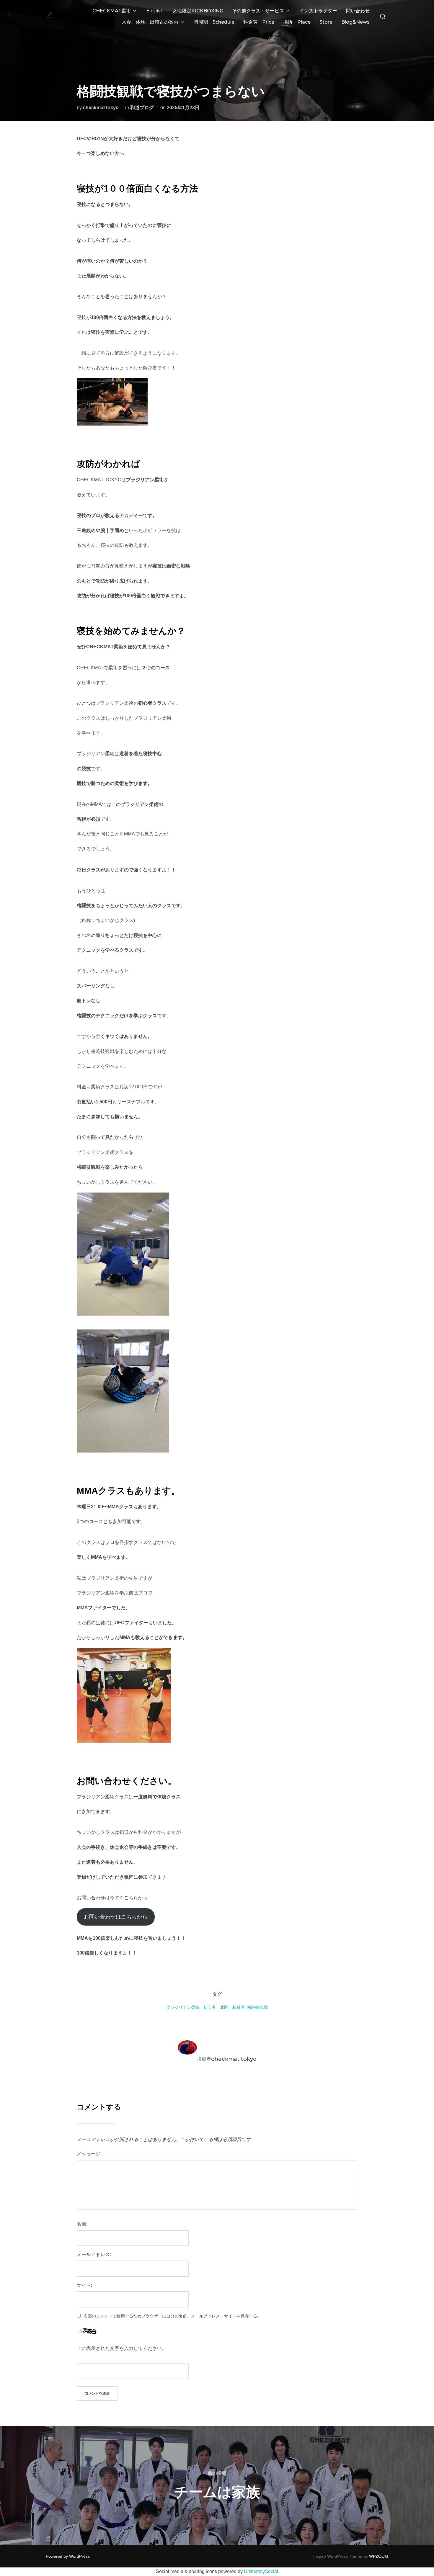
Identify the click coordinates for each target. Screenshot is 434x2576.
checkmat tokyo (101, 108)
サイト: (84, 2285)
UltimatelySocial (261, 2571)
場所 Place (297, 22)
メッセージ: (89, 2154)
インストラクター (318, 11)
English (155, 11)
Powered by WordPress (68, 2556)
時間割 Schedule (214, 22)
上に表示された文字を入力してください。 (122, 2348)
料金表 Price (259, 22)
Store (326, 22)
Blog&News (355, 22)
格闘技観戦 (257, 2007)
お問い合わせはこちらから (116, 1917)
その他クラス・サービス (258, 11)
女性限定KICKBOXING (198, 11)
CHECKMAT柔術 (112, 11)
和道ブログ (142, 108)
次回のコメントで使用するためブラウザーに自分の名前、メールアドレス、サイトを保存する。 (172, 2316)
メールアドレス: (94, 2254)
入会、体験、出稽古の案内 (150, 22)
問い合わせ (358, 11)
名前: (82, 2224)
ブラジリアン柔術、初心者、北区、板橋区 (205, 2007)
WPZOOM (379, 2556)
